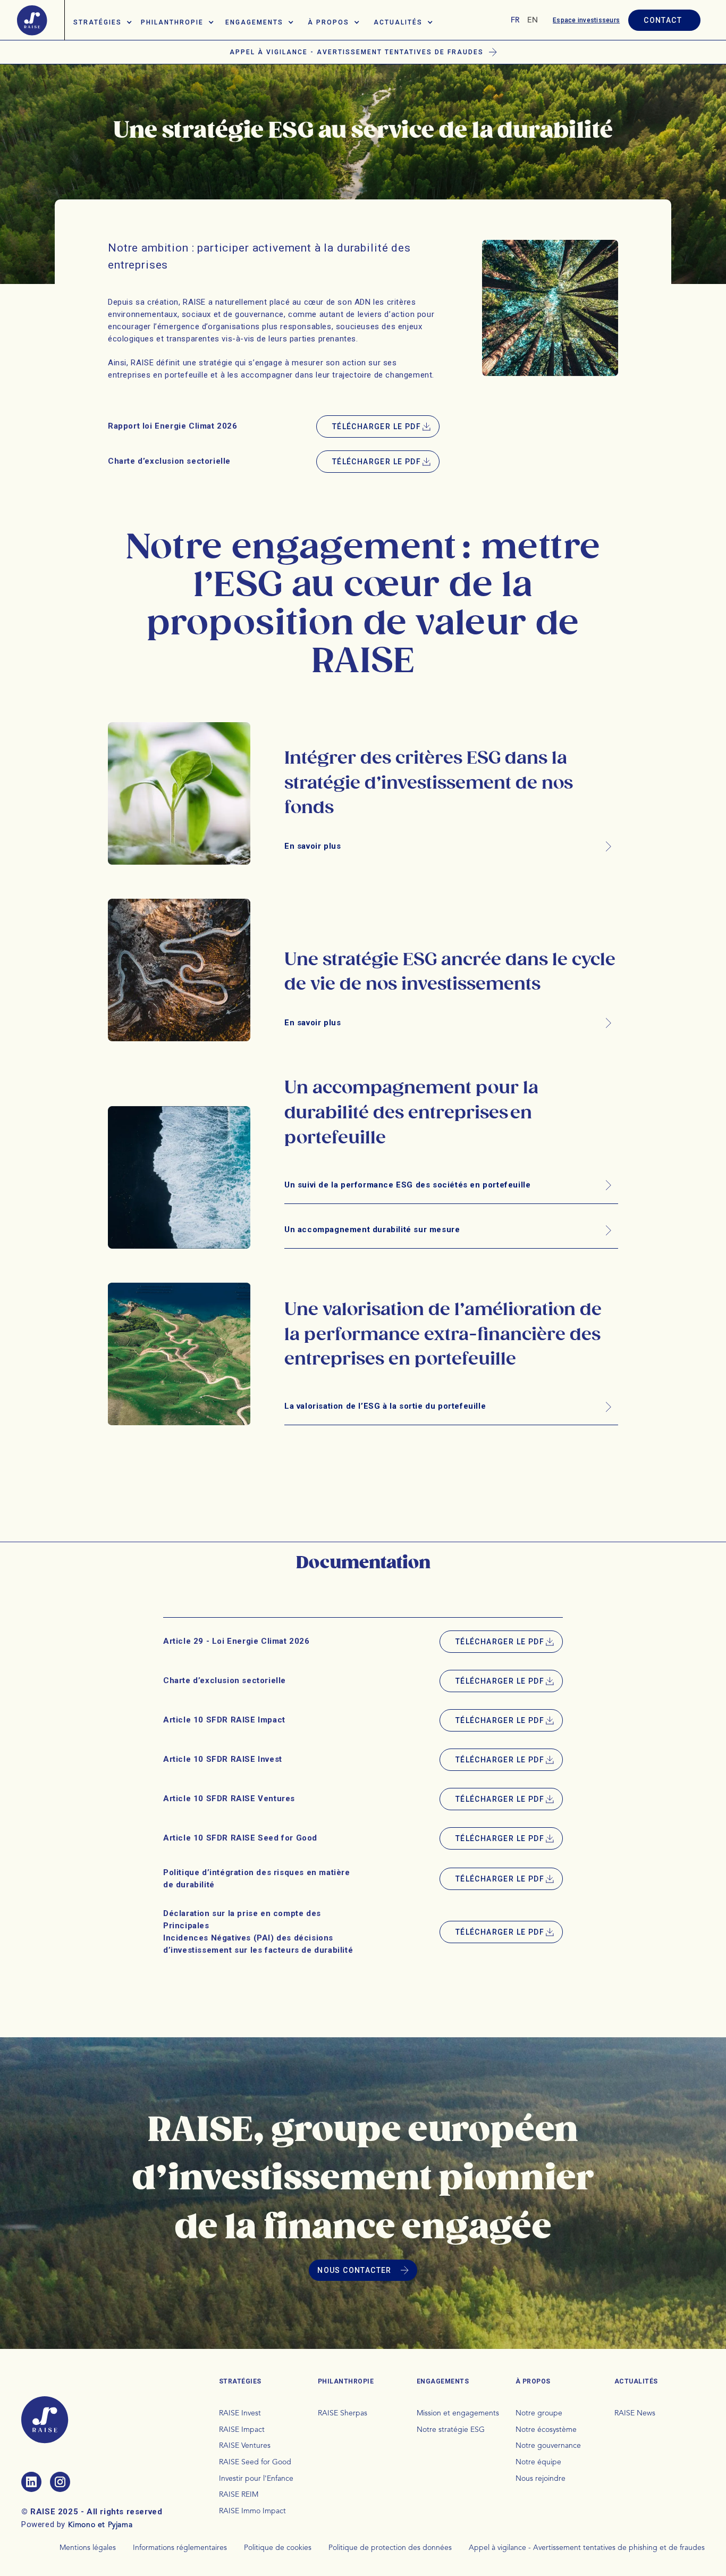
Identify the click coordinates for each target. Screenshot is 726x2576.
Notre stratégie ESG (451, 2430)
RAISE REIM (239, 2495)
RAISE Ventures (245, 2446)
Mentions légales (88, 2548)
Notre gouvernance (548, 2446)
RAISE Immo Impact (252, 2511)
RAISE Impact (242, 2430)
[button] (103, 20)
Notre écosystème (546, 2430)
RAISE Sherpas (343, 2413)
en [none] (533, 20)
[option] (533, 20)
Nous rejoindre (541, 2479)
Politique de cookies (278, 2548)
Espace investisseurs (586, 20)
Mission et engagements (458, 2413)
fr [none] (515, 20)
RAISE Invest (240, 2413)
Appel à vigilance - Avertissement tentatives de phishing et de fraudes (587, 2548)
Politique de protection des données (390, 2548)
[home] (32, 20)
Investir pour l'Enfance (256, 2479)
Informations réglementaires (180, 2548)
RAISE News (635, 2413)
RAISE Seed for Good (255, 2462)
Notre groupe (539, 2413)
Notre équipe (538, 2462)
